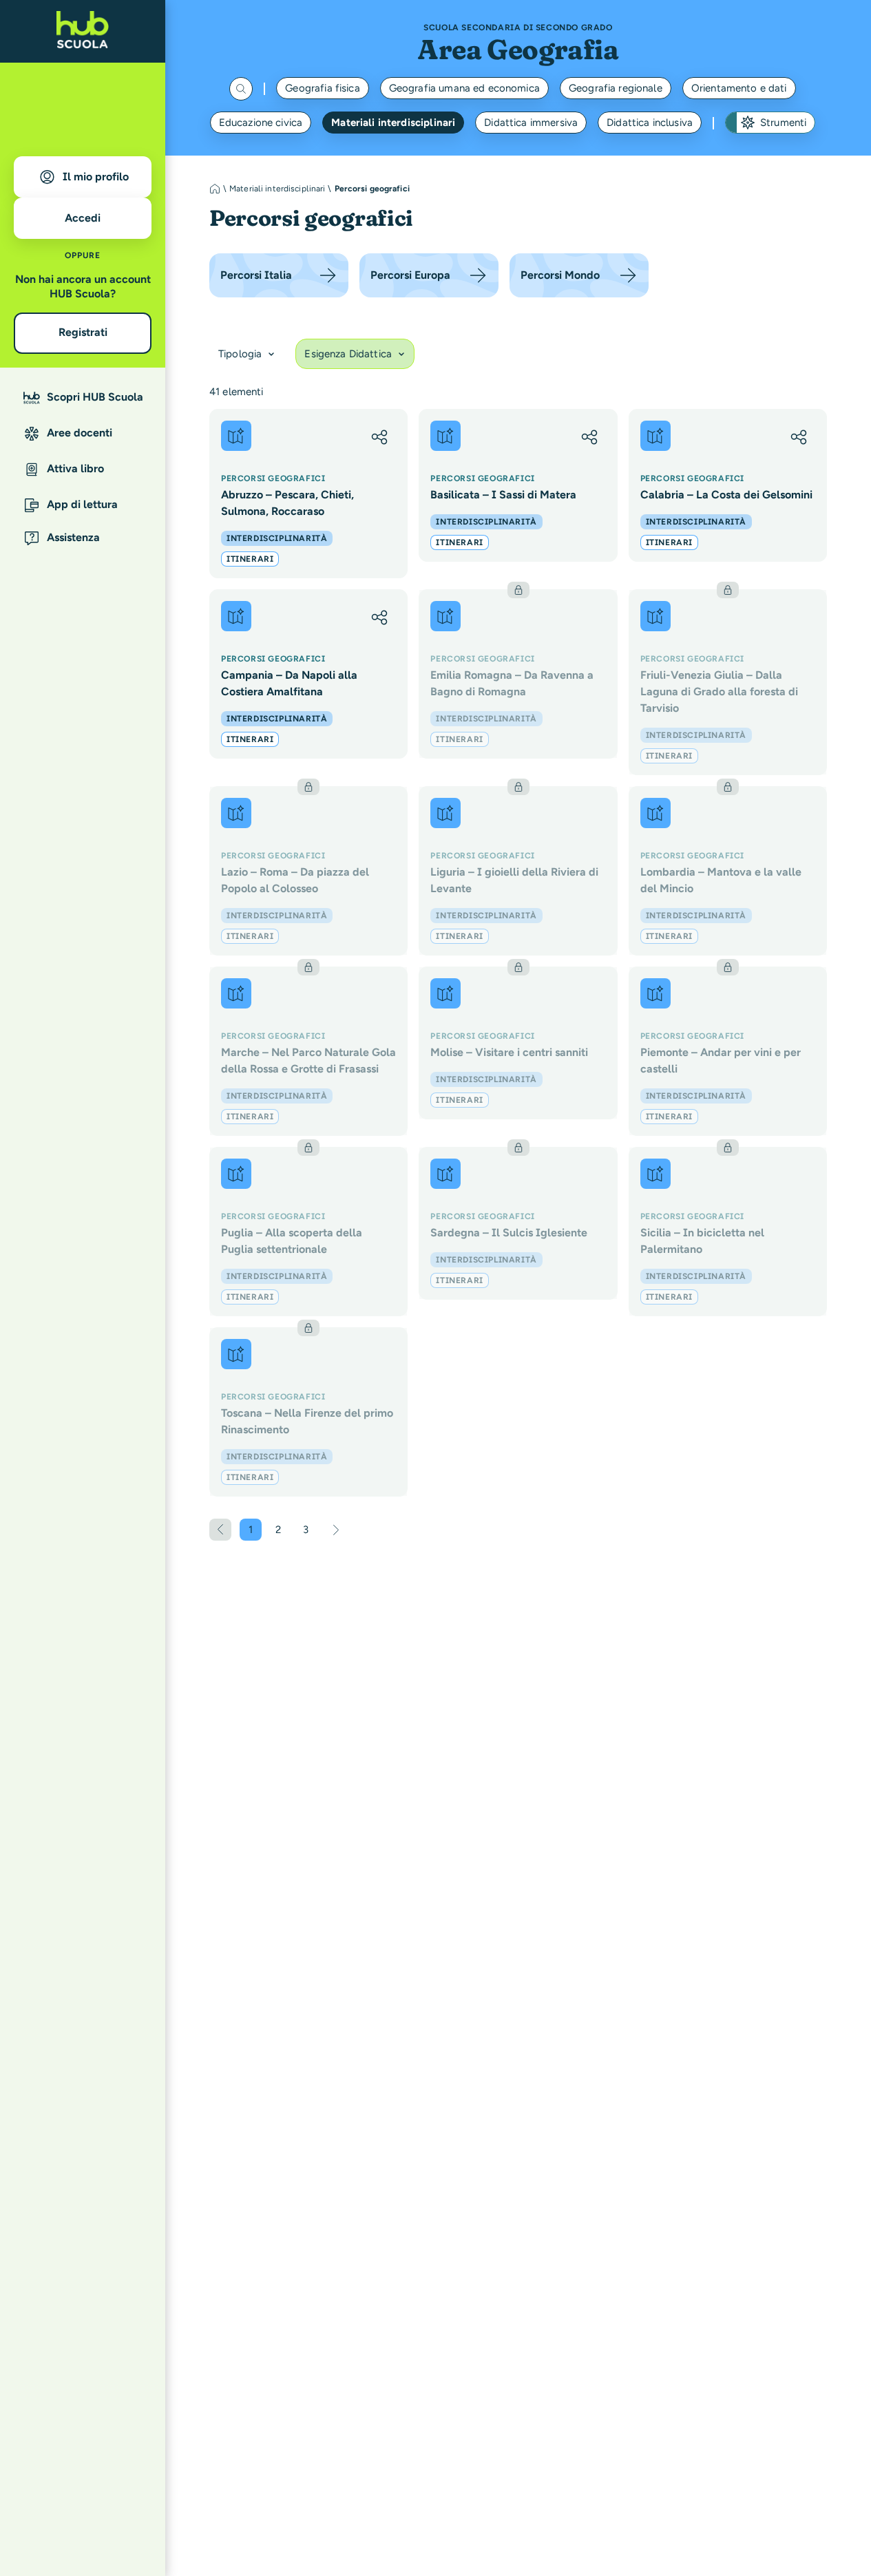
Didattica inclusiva (650, 123)
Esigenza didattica (348, 354)
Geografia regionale (616, 88)
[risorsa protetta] (518, 674)
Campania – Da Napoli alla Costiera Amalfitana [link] (289, 683)
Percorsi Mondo (560, 275)
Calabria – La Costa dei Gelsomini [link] (726, 495)
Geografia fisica (322, 88)
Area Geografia (518, 49)
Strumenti (783, 123)
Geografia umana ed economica (464, 88)
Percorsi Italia (256, 275)
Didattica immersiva (531, 123)
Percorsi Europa (410, 275)
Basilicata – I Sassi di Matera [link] (503, 495)
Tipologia (240, 354)
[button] (379, 437)
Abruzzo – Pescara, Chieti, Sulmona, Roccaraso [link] (287, 503)
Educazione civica (261, 123)
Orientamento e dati (739, 88)
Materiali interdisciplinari (393, 123)
